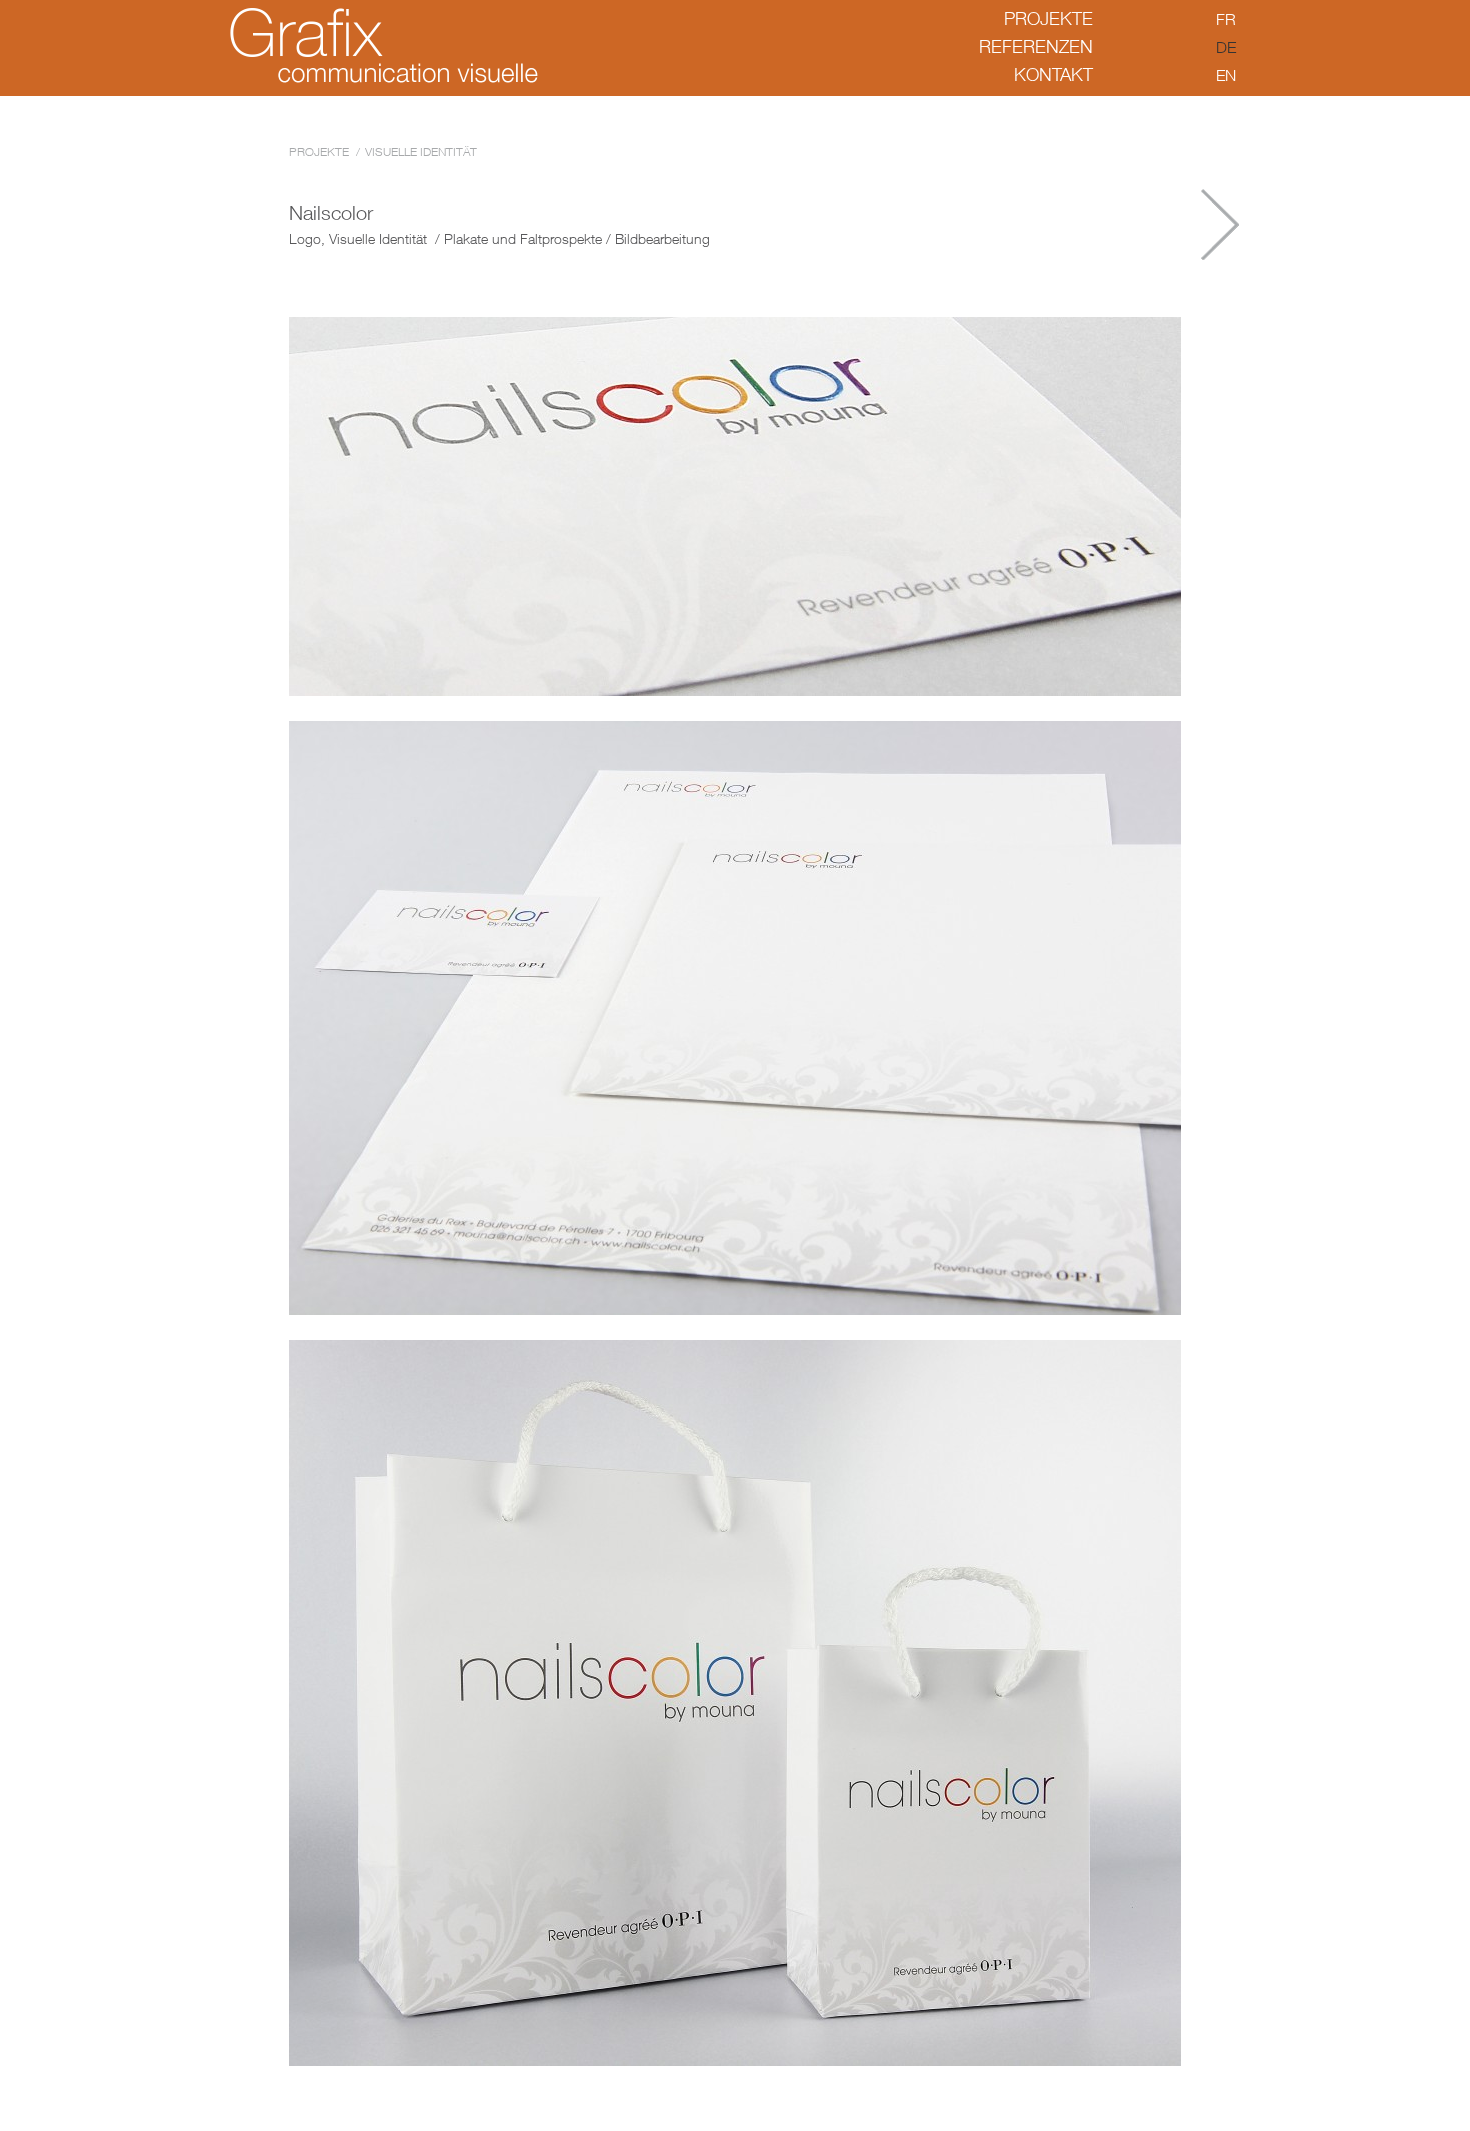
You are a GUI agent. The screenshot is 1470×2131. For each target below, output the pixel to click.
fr (1226, 19)
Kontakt (1053, 74)
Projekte (1048, 18)
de (1226, 47)
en (1226, 75)
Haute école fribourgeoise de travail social (1220, 224)
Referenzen (1036, 46)
